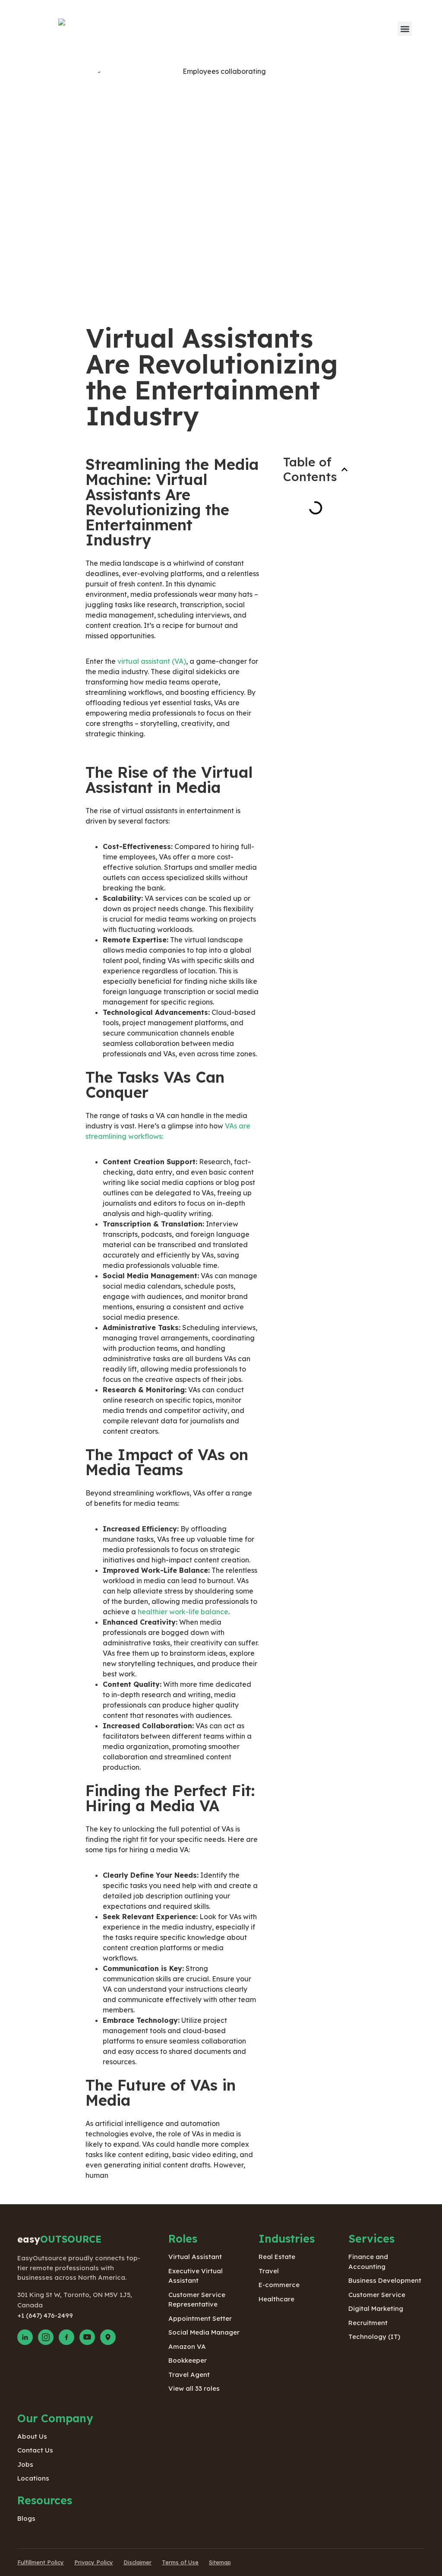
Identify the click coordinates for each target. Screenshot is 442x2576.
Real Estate (277, 2257)
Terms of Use (180, 2562)
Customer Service (377, 2295)
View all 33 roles (194, 2388)
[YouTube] (87, 2337)
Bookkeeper (188, 2360)
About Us (32, 2436)
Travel (269, 2271)
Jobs (25, 2464)
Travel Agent (189, 2375)
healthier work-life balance (183, 1612)
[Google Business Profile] (108, 2337)
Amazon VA (187, 2346)
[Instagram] (46, 2337)
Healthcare (276, 2299)
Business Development (385, 2280)
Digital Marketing (376, 2308)
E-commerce (279, 2285)
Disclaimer (137, 2562)
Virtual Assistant (195, 2257)
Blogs (26, 2518)
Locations (33, 2478)
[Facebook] (66, 2337)
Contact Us (35, 2450)
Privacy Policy (94, 2562)
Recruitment (368, 2323)
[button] (405, 29)
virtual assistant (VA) (152, 661)
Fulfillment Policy (41, 2562)
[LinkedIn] (25, 2337)
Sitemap (220, 2562)
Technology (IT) (374, 2337)
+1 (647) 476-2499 (45, 2315)
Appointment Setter (200, 2318)
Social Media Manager (204, 2332)
